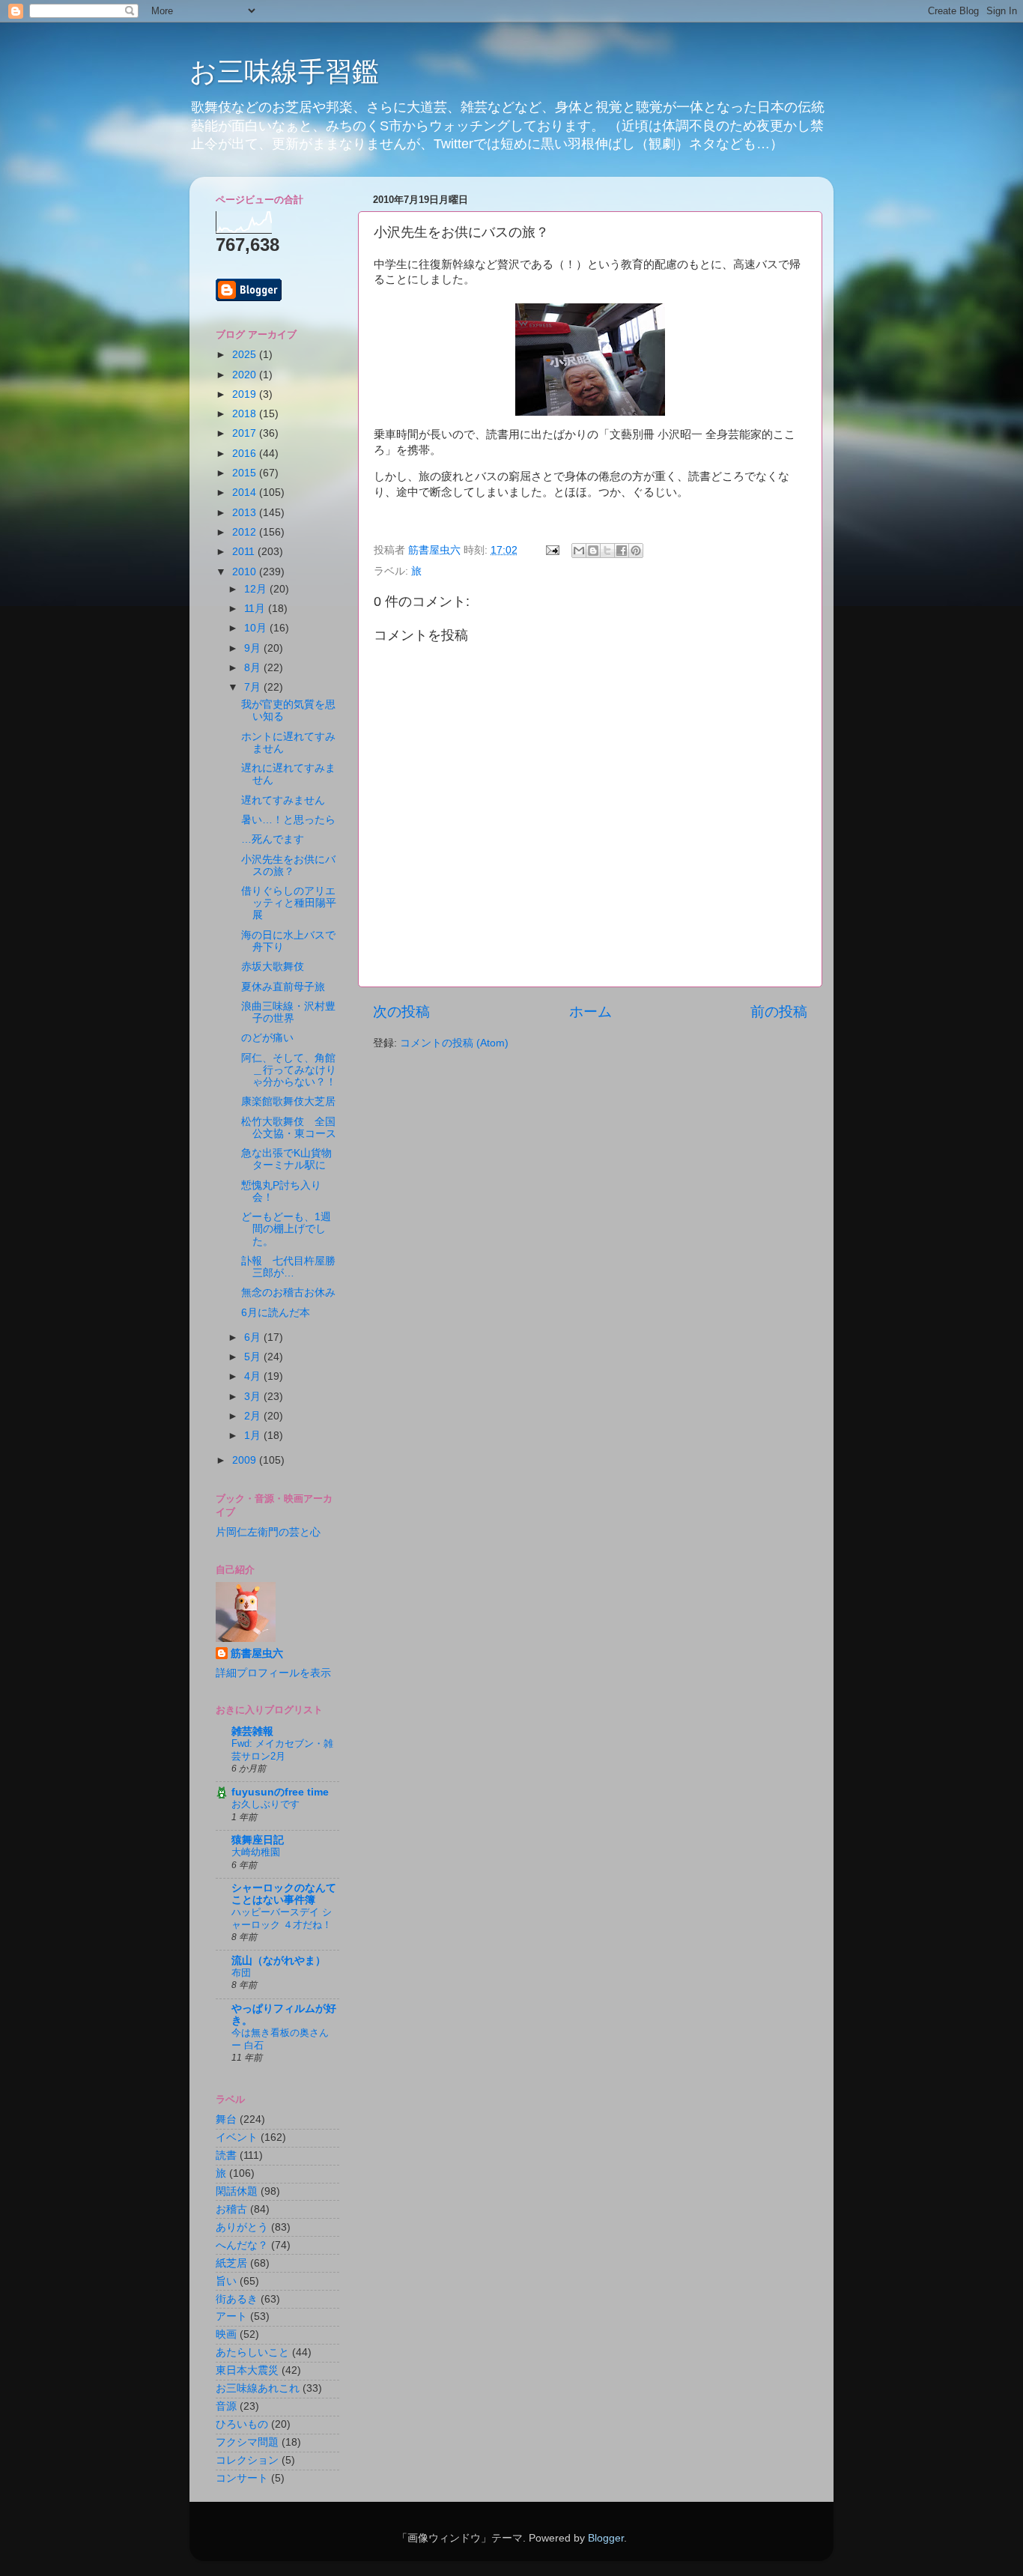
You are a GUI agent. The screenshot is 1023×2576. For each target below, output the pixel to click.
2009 (246, 1460)
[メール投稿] (552, 550)
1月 (254, 1436)
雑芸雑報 (252, 1731)
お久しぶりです (265, 1804)
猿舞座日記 (258, 1840)
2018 (246, 414)
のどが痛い (267, 1038)
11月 (256, 609)
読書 (226, 2155)
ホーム (591, 1012)
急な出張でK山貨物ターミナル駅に (286, 1159)
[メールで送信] (579, 551)
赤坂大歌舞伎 (273, 967)
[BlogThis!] (593, 551)
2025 (246, 355)
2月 (254, 1416)
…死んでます (273, 839)
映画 (226, 2334)
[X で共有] (607, 551)
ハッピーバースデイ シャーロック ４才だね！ (282, 1918)
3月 (254, 1397)
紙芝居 (231, 2263)
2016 (246, 454)
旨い (226, 2281)
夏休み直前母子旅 (283, 987)
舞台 (226, 2119)
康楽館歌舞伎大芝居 (288, 1101)
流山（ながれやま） (279, 1961)
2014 (246, 493)
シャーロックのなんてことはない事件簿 (284, 1894)
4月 (254, 1376)
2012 (246, 532)
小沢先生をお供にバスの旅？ (288, 866)
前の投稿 (779, 1012)
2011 (245, 552)
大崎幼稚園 (256, 1852)
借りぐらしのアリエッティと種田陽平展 (289, 903)
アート (231, 2316)
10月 (257, 628)
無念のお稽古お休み (288, 1292)
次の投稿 (401, 1012)
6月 (254, 1337)
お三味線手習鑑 (284, 72)
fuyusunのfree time (280, 1792)
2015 (246, 473)
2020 (246, 375)
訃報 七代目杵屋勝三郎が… (288, 1267)
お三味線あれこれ (258, 2388)
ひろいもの (242, 2424)
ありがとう (242, 2227)
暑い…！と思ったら (288, 820)
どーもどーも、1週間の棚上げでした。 (286, 1229)
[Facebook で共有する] (622, 551)
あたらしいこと (252, 2352)
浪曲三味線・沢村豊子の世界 (288, 1012)
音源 (226, 2406)
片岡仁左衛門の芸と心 (268, 1532)
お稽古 (231, 2209)
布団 (241, 1973)
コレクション (247, 2460)
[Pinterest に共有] (636, 551)
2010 (246, 572)
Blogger (606, 2538)
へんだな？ (242, 2245)
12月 (257, 589)
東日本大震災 (247, 2370)
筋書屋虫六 (257, 1654)
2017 (246, 433)
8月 (254, 668)
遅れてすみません (283, 800)
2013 (246, 513)
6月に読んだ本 (276, 1313)
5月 (254, 1357)
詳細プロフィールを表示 (273, 1673)
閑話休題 (237, 2191)
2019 (246, 394)
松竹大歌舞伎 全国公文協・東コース (289, 1128)
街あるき (237, 2299)
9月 (254, 648)
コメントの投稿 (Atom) (454, 1043)
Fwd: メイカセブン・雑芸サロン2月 (282, 1750)
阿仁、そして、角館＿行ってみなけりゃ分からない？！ (289, 1070)
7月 (254, 687)
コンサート (242, 2478)
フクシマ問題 (247, 2442)
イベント (237, 2137)
